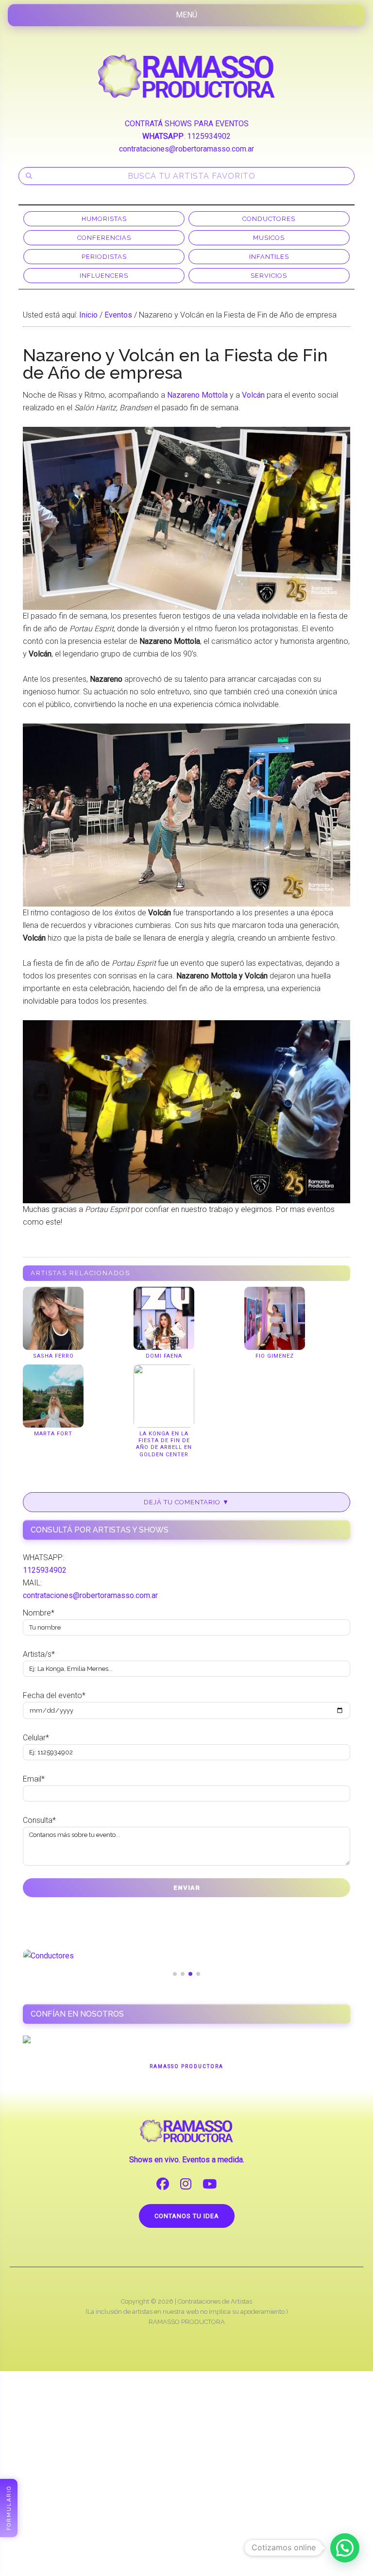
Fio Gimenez (275, 1356)
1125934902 (209, 136)
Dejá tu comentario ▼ (186, 1502)
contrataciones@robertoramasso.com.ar (186, 149)
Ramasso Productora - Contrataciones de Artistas (186, 76)
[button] (345, 2548)
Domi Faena (164, 1356)
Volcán (253, 395)
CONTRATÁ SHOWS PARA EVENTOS (187, 124)
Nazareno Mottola (197, 395)
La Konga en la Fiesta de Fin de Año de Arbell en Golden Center (164, 1444)
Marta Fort (53, 1434)
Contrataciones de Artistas (215, 2301)
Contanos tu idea (187, 2216)
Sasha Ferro (53, 1356)
